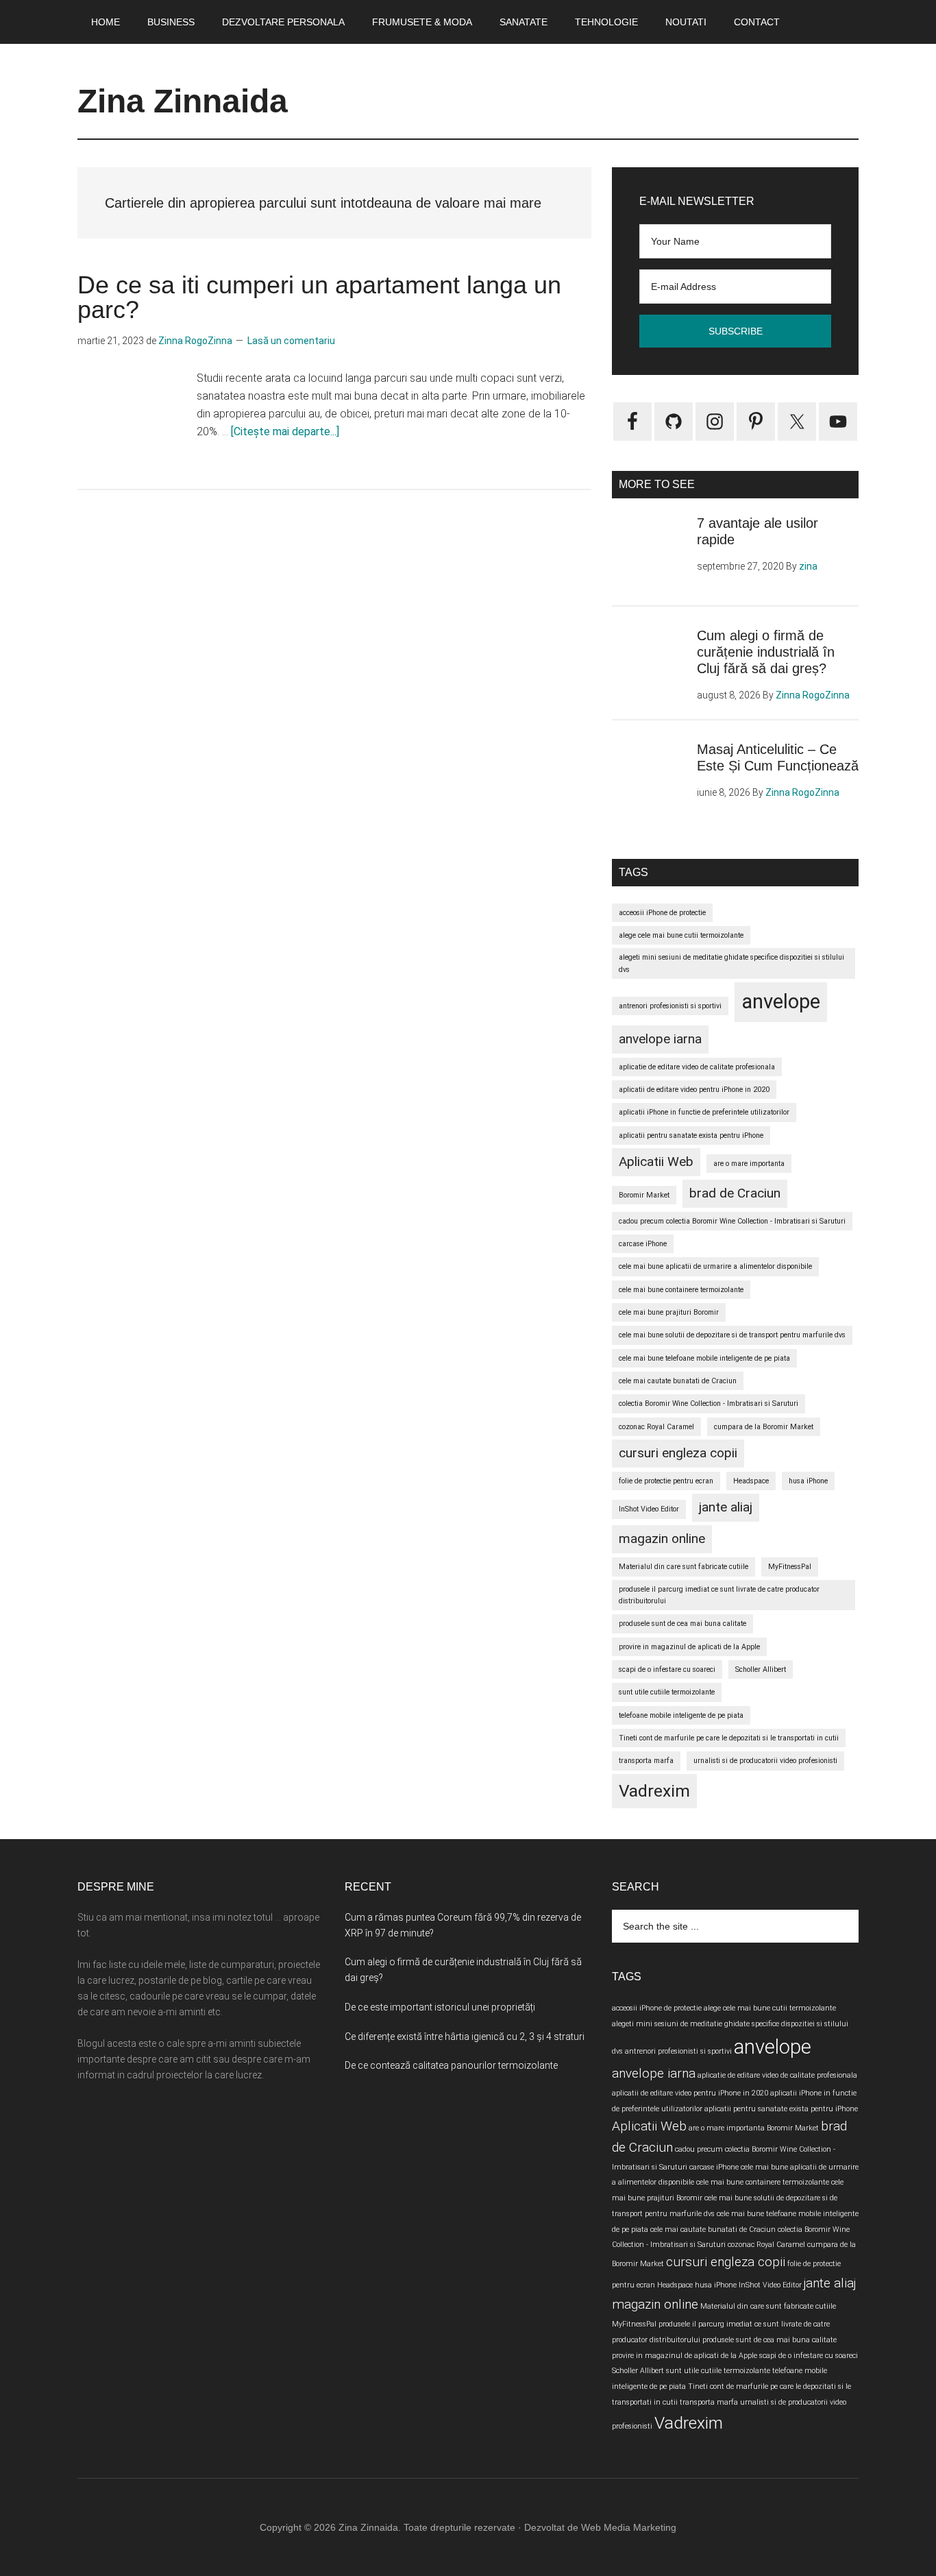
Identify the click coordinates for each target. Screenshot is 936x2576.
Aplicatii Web (656, 1162)
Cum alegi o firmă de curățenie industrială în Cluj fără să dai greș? (766, 652)
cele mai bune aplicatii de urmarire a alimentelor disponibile (715, 1266)
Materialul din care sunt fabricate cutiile (683, 1567)
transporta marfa (646, 1761)
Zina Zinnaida (183, 101)
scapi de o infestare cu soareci (667, 1669)
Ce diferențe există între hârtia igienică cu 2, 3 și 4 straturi (465, 2037)
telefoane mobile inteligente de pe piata (681, 1715)
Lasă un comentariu (291, 341)
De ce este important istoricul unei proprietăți (440, 2007)
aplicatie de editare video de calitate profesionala (697, 1067)
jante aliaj (726, 1507)
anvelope (781, 1001)
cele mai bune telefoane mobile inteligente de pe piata (704, 1358)
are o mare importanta (749, 1164)
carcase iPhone (643, 1244)
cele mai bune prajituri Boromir (669, 1312)
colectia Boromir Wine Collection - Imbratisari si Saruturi (709, 1404)
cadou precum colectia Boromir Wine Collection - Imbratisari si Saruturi (732, 1221)
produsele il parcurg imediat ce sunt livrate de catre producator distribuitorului (719, 1595)
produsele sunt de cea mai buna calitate (682, 1624)
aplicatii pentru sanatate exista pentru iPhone (691, 1135)
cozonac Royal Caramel (656, 1427)
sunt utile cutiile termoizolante (667, 1692)
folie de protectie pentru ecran (666, 1481)
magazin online (662, 1539)
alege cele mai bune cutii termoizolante (681, 935)
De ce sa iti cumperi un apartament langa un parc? (319, 297)
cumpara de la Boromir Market (764, 1427)
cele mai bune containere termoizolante (681, 1290)
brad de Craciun (735, 1193)
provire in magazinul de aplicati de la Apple (689, 1647)
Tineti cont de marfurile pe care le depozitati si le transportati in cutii (729, 1738)
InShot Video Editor (649, 1509)
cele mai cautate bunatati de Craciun (678, 1381)
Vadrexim (654, 1791)
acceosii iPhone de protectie (662, 913)
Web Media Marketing (629, 2527)
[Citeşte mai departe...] (285, 432)
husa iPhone (808, 1481)
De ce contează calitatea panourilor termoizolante (451, 2065)
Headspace (751, 1481)
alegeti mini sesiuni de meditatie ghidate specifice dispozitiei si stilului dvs (731, 963)
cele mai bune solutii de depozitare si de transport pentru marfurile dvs (732, 1335)
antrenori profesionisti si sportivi (670, 1006)
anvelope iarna (660, 1039)
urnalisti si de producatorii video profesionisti (765, 1761)
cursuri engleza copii (678, 1453)
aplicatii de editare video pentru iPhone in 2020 (694, 1090)
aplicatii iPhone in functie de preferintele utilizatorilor (704, 1112)
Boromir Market (644, 1195)
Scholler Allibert (761, 1669)
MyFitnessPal (790, 1567)
